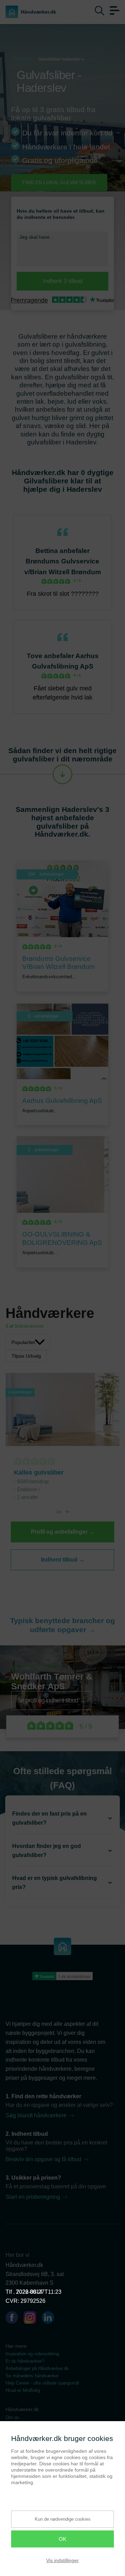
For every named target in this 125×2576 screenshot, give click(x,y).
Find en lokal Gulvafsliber (59, 182)
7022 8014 (29, 2292)
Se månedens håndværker (32, 2376)
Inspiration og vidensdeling (32, 2354)
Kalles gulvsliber (39, 1472)
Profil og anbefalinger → (63, 1532)
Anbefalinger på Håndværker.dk (37, 2368)
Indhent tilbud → (63, 1560)
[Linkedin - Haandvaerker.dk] (51, 2319)
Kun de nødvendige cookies (63, 2519)
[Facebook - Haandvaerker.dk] (15, 2319)
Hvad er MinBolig (23, 2390)
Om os (12, 2417)
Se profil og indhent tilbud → (51, 1701)
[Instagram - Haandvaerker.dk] (33, 2319)
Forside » (23, 59)
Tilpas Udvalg (26, 1356)
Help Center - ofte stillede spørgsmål (42, 2383)
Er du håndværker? (25, 2361)
